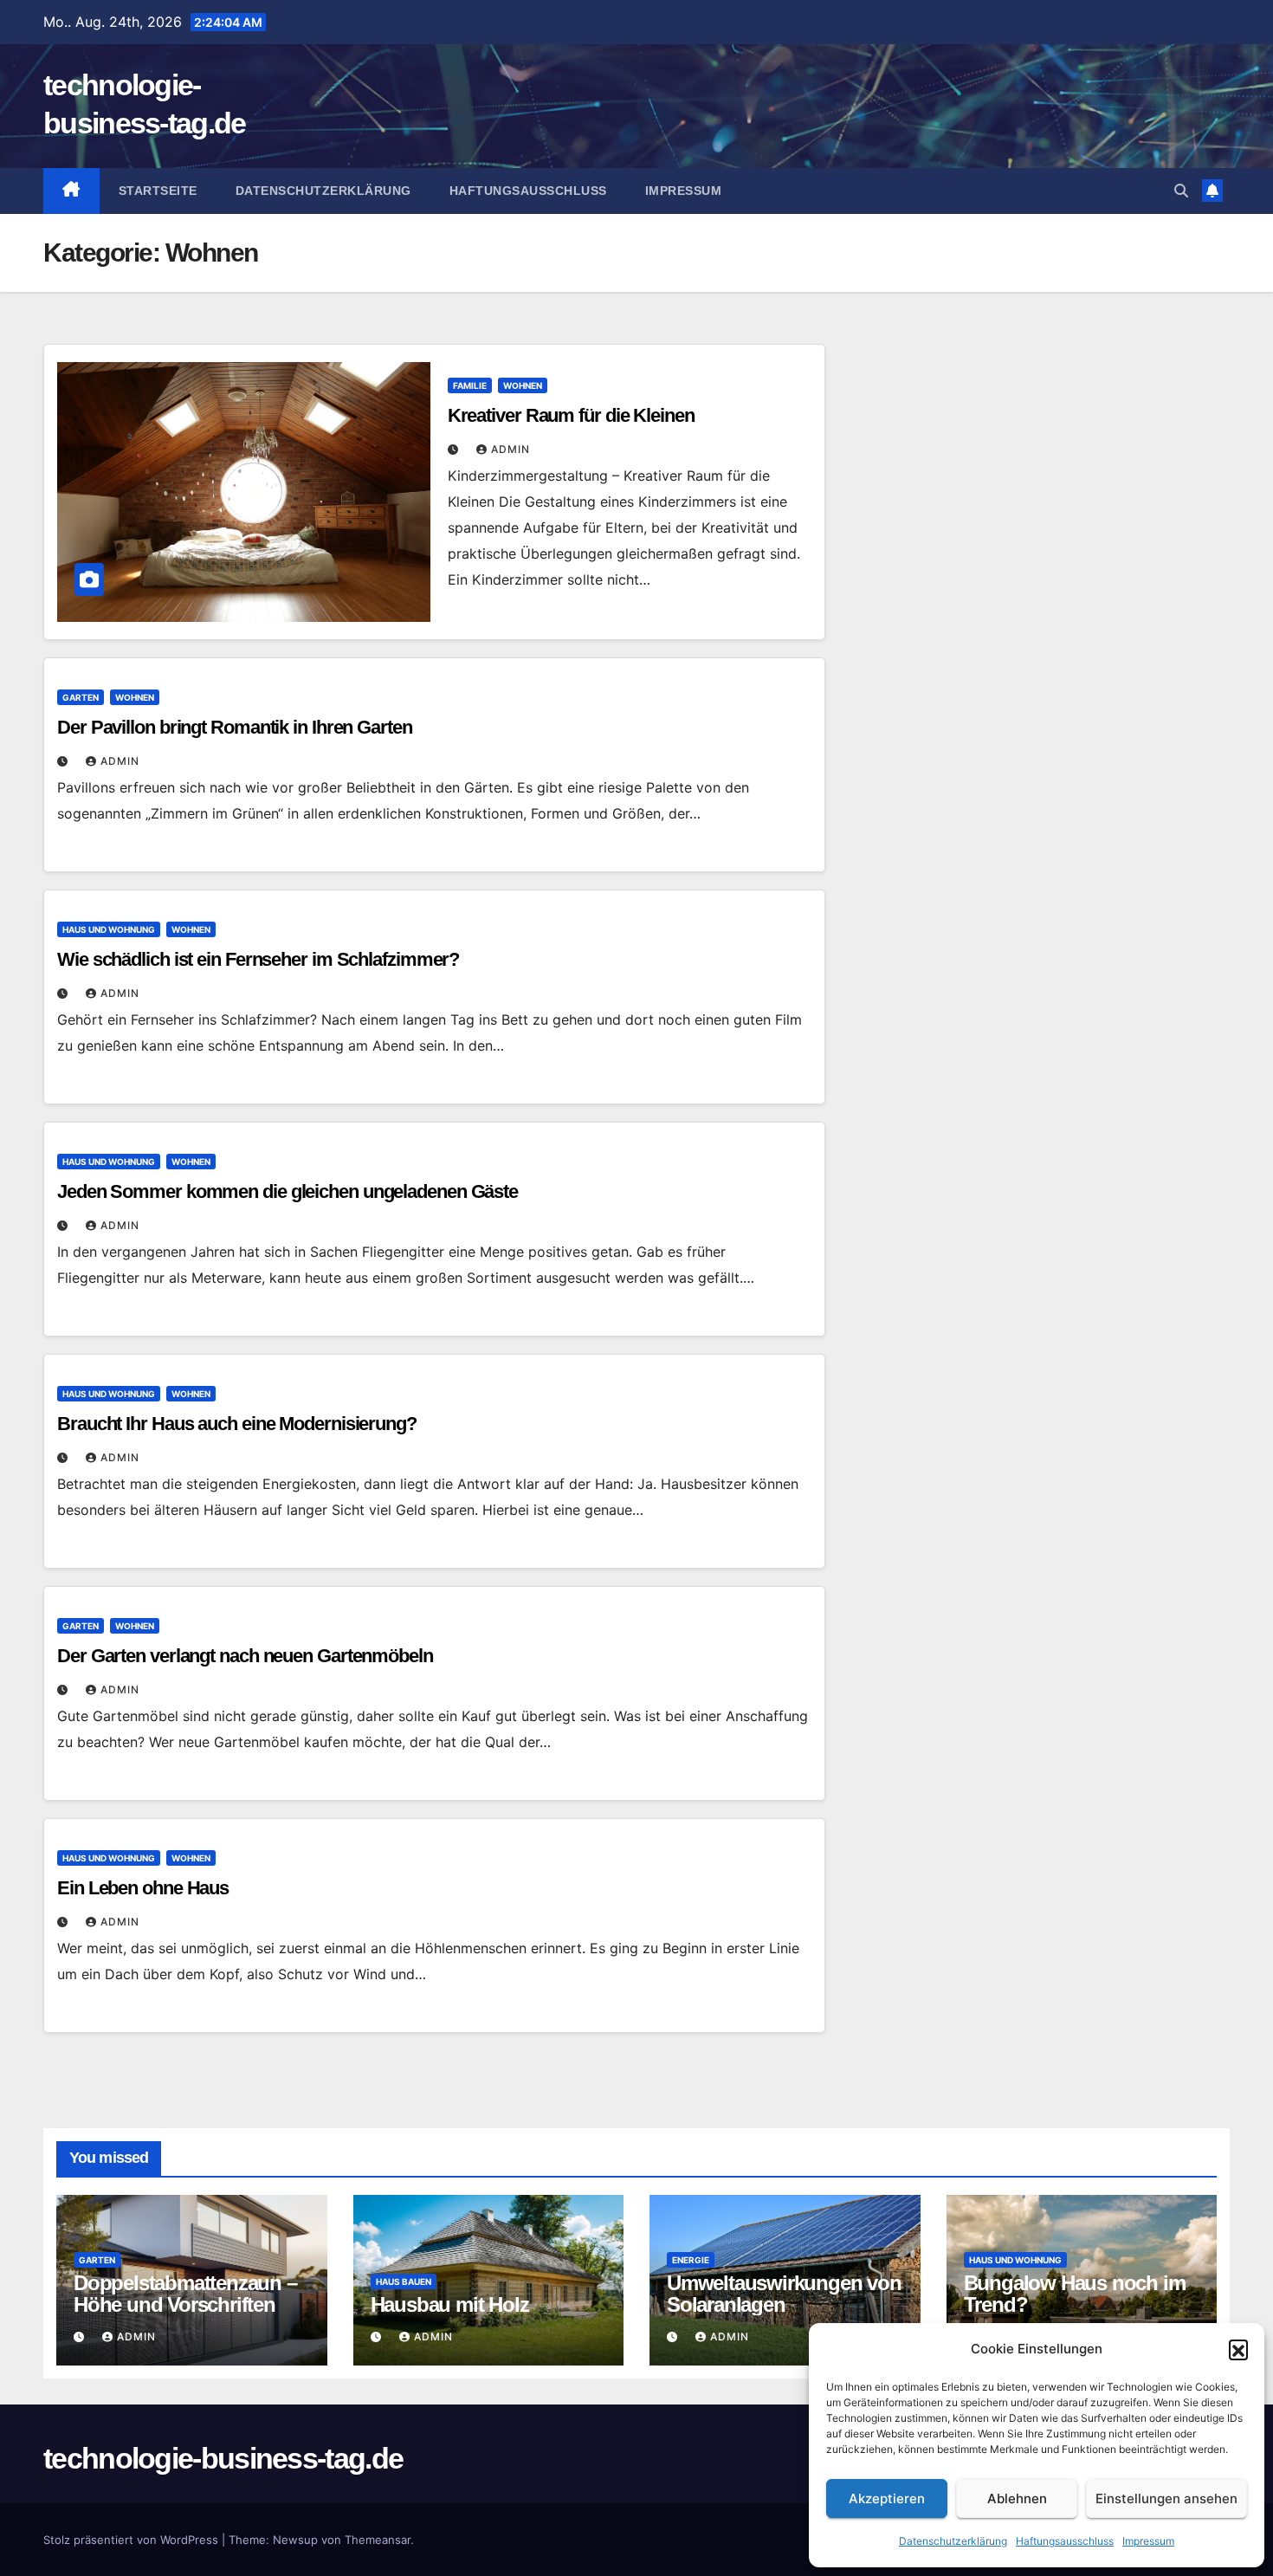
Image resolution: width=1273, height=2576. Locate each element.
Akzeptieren (887, 2498)
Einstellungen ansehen (1166, 2498)
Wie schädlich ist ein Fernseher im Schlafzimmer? (258, 959)
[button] (1238, 2349)
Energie (691, 2260)
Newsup (295, 2540)
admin (510, 449)
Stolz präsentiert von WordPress (132, 2540)
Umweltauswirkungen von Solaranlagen (784, 2294)
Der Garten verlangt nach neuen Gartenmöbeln (245, 1656)
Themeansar (378, 2540)
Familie (470, 385)
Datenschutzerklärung (953, 2541)
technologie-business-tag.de (223, 2458)
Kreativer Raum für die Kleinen (571, 415)
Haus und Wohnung (109, 929)
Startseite (158, 191)
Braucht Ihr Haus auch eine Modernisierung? (237, 1424)
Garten (81, 697)
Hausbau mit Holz (450, 2304)
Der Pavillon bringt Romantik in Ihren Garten (235, 727)
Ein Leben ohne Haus (143, 1888)
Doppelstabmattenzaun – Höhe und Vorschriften (185, 2294)
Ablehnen (1017, 2498)
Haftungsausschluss (1065, 2541)
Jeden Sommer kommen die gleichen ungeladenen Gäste (288, 1191)
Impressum (1148, 2541)
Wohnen (523, 385)
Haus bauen (404, 2282)
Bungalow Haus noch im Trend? (1075, 2294)
